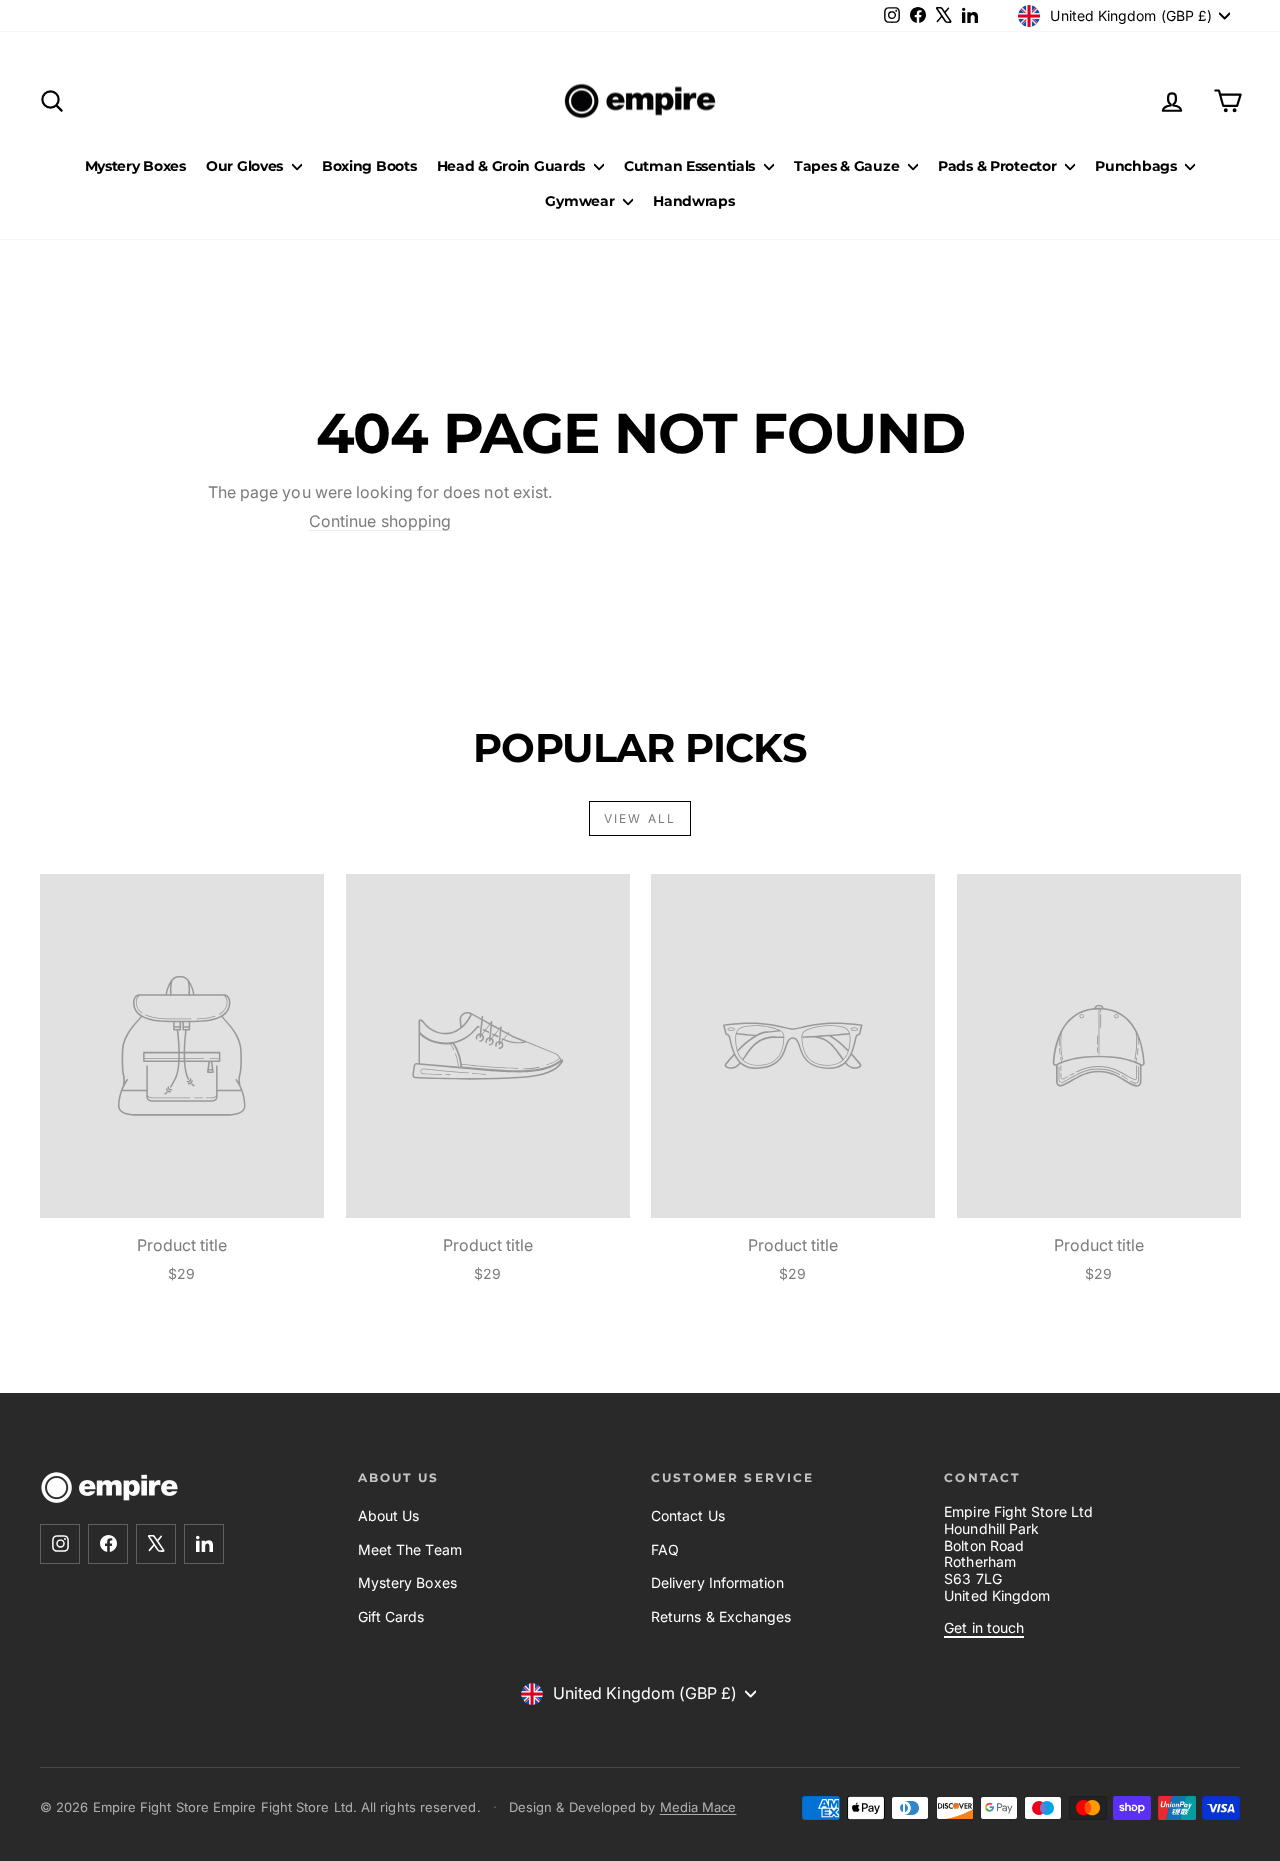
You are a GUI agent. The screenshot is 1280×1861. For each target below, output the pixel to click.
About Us (389, 1515)
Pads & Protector (999, 166)
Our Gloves (246, 166)
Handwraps (693, 201)
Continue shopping (380, 521)
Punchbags (1137, 166)
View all (640, 818)
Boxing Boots (369, 166)
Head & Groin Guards (513, 166)
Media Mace (698, 1807)
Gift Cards (391, 1616)
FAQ (665, 1549)
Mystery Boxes (135, 166)
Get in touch (984, 1627)
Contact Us (688, 1515)
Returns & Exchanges (721, 1616)
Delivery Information (717, 1582)
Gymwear (581, 201)
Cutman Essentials (691, 166)
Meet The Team (410, 1549)
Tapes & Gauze (848, 166)
